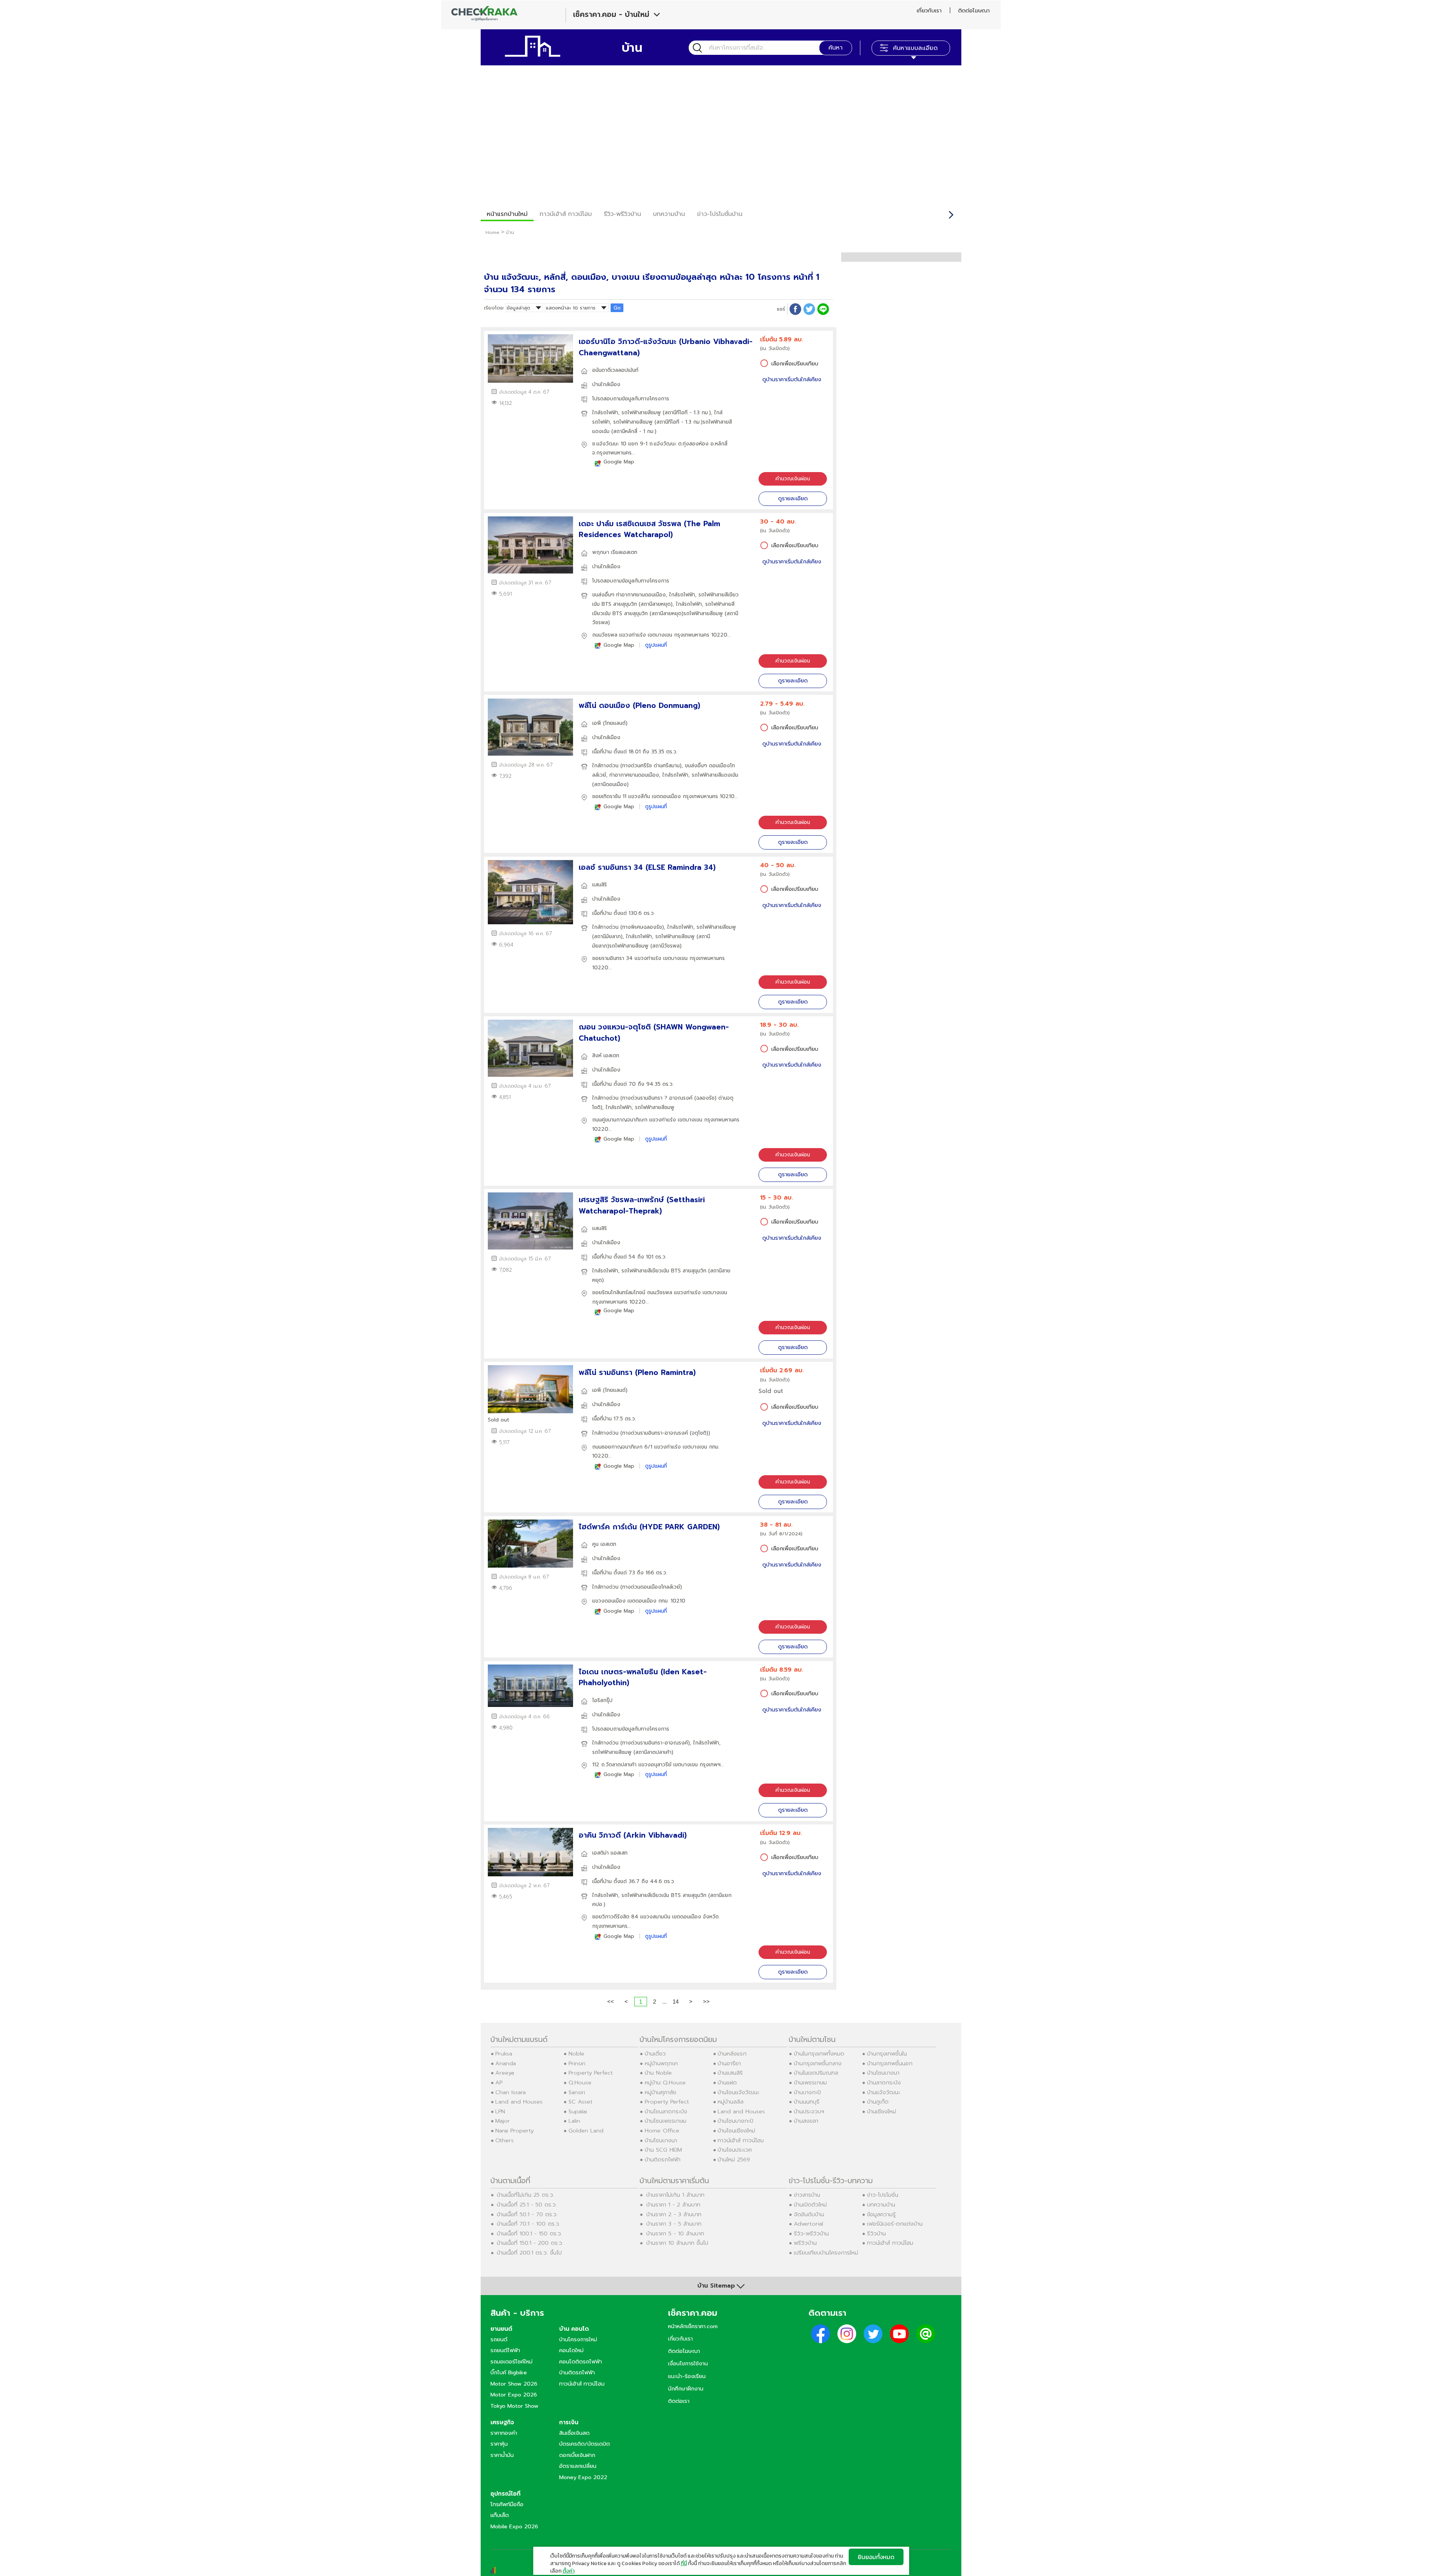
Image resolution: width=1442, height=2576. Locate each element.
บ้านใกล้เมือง (606, 384)
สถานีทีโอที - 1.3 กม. (687, 413)
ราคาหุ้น (499, 2444)
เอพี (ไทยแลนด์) (610, 723)
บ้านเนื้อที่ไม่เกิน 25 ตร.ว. (526, 2195)
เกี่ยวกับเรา (929, 11)
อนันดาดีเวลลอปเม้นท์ (615, 370)
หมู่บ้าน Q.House (665, 2083)
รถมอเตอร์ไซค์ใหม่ (511, 2362)
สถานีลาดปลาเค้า (653, 1752)
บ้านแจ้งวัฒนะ (884, 2092)
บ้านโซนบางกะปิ (735, 2121)
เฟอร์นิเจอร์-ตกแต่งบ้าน (895, 2224)
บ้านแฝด (727, 2083)
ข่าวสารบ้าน (807, 2195)
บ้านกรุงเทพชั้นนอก (890, 2063)
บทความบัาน (669, 214)
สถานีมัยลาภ (607, 936)
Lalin (574, 2121)
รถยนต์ (499, 2339)
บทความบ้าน (881, 2205)
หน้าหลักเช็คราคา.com (693, 2326)
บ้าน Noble (658, 2073)
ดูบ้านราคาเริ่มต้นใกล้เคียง (792, 380)
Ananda (506, 2063)
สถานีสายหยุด (656, 604)
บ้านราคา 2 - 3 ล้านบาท (674, 2214)
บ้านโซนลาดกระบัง (666, 2111)
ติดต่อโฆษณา (974, 11)
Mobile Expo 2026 (514, 2526)
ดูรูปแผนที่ (656, 645)
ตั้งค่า (569, 2571)
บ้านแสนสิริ (730, 2073)
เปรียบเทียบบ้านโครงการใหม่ (826, 2253)
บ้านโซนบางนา (661, 2140)
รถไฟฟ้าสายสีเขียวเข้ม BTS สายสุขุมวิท (664, 1271)
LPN (500, 2111)
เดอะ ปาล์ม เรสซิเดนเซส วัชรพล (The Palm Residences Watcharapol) (649, 529)
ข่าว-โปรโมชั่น (883, 2195)
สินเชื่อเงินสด (574, 2433)
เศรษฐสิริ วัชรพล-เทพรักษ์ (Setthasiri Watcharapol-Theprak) (642, 1205)
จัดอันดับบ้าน (809, 2214)
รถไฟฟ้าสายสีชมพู (642, 413)
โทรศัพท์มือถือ (507, 2504)
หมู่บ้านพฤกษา (661, 2063)
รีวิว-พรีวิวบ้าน (622, 214)
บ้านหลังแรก (732, 2054)
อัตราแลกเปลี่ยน (578, 2466)
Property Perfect (591, 2073)
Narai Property (514, 2131)
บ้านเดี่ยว (655, 2054)
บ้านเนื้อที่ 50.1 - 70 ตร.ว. (527, 2214)
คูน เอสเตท (604, 1544)
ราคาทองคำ (504, 2433)
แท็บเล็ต (500, 2515)
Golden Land (586, 2131)
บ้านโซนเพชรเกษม (666, 2121)
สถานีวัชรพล (666, 946)
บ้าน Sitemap (716, 2286)
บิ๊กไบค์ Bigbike (509, 2372)
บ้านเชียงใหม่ (882, 2111)
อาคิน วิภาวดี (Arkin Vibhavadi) (633, 1835)
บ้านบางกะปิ (807, 2092)
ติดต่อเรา (679, 2401)
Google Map (619, 462)
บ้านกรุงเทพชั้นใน (887, 2054)
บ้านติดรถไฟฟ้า (663, 2159)
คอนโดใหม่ (571, 2350)
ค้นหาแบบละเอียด (915, 48)
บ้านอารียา (729, 2063)
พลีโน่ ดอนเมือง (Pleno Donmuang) (640, 705)
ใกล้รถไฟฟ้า (605, 413)
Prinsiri (577, 2063)
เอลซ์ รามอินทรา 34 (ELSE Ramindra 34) (647, 867)
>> (706, 2002)
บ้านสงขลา (806, 2121)
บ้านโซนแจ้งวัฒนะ (738, 2092)
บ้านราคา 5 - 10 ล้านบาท (675, 2233)
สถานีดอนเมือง (610, 784)
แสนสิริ (600, 885)
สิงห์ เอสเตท (606, 1056)
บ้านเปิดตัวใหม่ (810, 2205)
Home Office (662, 2131)
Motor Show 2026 (514, 2384)
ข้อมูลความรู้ (881, 2214)
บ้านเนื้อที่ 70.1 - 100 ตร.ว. (529, 2224)
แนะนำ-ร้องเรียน (687, 2376)
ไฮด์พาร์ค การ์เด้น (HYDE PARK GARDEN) (649, 1527)
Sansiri (577, 2092)
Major (503, 2121)
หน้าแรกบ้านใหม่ (507, 214)
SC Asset (581, 2102)
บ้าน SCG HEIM (663, 2150)
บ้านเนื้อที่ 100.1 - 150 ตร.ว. (529, 2233)
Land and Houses (519, 2102)
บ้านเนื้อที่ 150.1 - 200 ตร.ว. (530, 2243)
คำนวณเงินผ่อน (793, 479)
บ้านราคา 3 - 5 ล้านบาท (674, 2224)
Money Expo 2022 (583, 2477)
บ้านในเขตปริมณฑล (816, 2073)
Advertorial (808, 2224)
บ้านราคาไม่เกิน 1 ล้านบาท (675, 2195)
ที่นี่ (684, 2563)
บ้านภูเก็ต (878, 2102)
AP (499, 2083)
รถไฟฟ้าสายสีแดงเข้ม (715, 775)
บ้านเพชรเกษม (810, 2083)
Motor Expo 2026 (514, 2395)
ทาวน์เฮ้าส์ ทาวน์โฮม (566, 214)
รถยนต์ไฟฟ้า (505, 2350)
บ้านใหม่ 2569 (734, 2159)
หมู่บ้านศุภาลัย (661, 2092)
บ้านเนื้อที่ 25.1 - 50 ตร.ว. (527, 2205)
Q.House (580, 2083)
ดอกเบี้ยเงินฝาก (577, 2455)
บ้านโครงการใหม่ (578, 2339)
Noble (576, 2054)
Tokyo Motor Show (514, 2406)
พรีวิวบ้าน (805, 2243)
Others (505, 2140)
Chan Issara (511, 2092)
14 (676, 2002)
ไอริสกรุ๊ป (602, 1700)
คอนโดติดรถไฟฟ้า (581, 2362)
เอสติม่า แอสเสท (610, 1853)
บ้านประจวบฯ (809, 2111)
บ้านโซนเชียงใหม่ (736, 2131)
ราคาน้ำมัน (502, 2455)
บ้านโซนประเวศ (735, 2150)
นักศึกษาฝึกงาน (686, 2389)
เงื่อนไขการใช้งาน (688, 2363)
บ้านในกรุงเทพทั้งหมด (819, 2054)
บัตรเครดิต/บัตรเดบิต (584, 2444)
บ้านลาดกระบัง (884, 2083)
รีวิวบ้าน (876, 2233)
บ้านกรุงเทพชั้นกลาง (818, 2063)
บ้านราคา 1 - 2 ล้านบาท (673, 2205)
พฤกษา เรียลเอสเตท (615, 552)
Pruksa (504, 2054)
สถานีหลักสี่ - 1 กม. (634, 431)
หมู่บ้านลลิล (731, 2102)
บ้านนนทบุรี (807, 2102)
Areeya (505, 2073)
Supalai (578, 2111)
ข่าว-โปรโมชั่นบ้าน (720, 214)
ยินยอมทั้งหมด (876, 2557)
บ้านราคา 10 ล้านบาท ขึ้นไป (677, 2243)
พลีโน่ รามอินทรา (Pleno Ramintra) (637, 1373)
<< (611, 2002)
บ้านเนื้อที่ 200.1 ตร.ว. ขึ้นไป (529, 2253)
